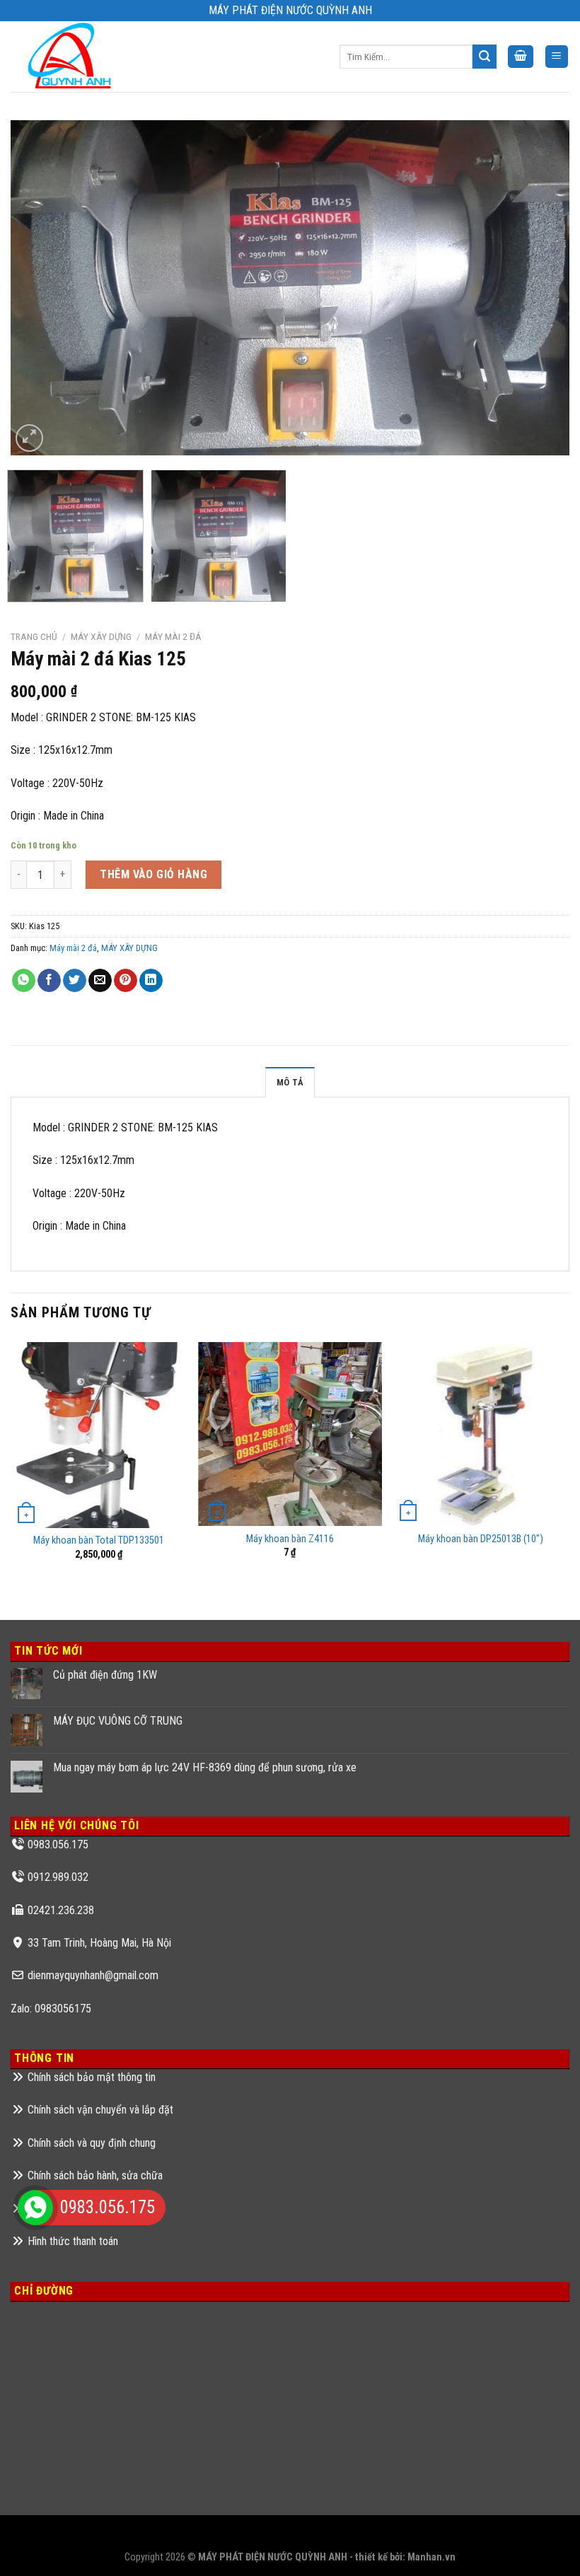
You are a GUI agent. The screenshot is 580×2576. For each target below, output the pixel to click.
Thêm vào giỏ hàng (153, 874)
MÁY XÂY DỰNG (101, 636)
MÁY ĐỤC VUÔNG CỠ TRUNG (118, 1721)
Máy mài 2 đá (173, 636)
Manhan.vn (431, 2557)
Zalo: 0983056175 (51, 2009)
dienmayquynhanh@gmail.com (93, 1975)
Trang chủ (34, 636)
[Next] (540, 288)
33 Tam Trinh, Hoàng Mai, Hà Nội (99, 1943)
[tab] (290, 1082)
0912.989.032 (58, 1877)
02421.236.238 (61, 1910)
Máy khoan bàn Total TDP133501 (99, 1540)
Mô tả (290, 1082)
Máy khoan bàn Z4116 (290, 1539)
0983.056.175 (58, 1844)
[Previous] (40, 288)
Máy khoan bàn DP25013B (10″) (481, 1539)
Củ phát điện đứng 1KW (105, 1675)
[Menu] (557, 57)
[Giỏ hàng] (521, 57)
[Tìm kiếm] (485, 57)
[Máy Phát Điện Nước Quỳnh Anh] (72, 57)
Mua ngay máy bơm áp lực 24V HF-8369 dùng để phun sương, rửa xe (205, 1767)
